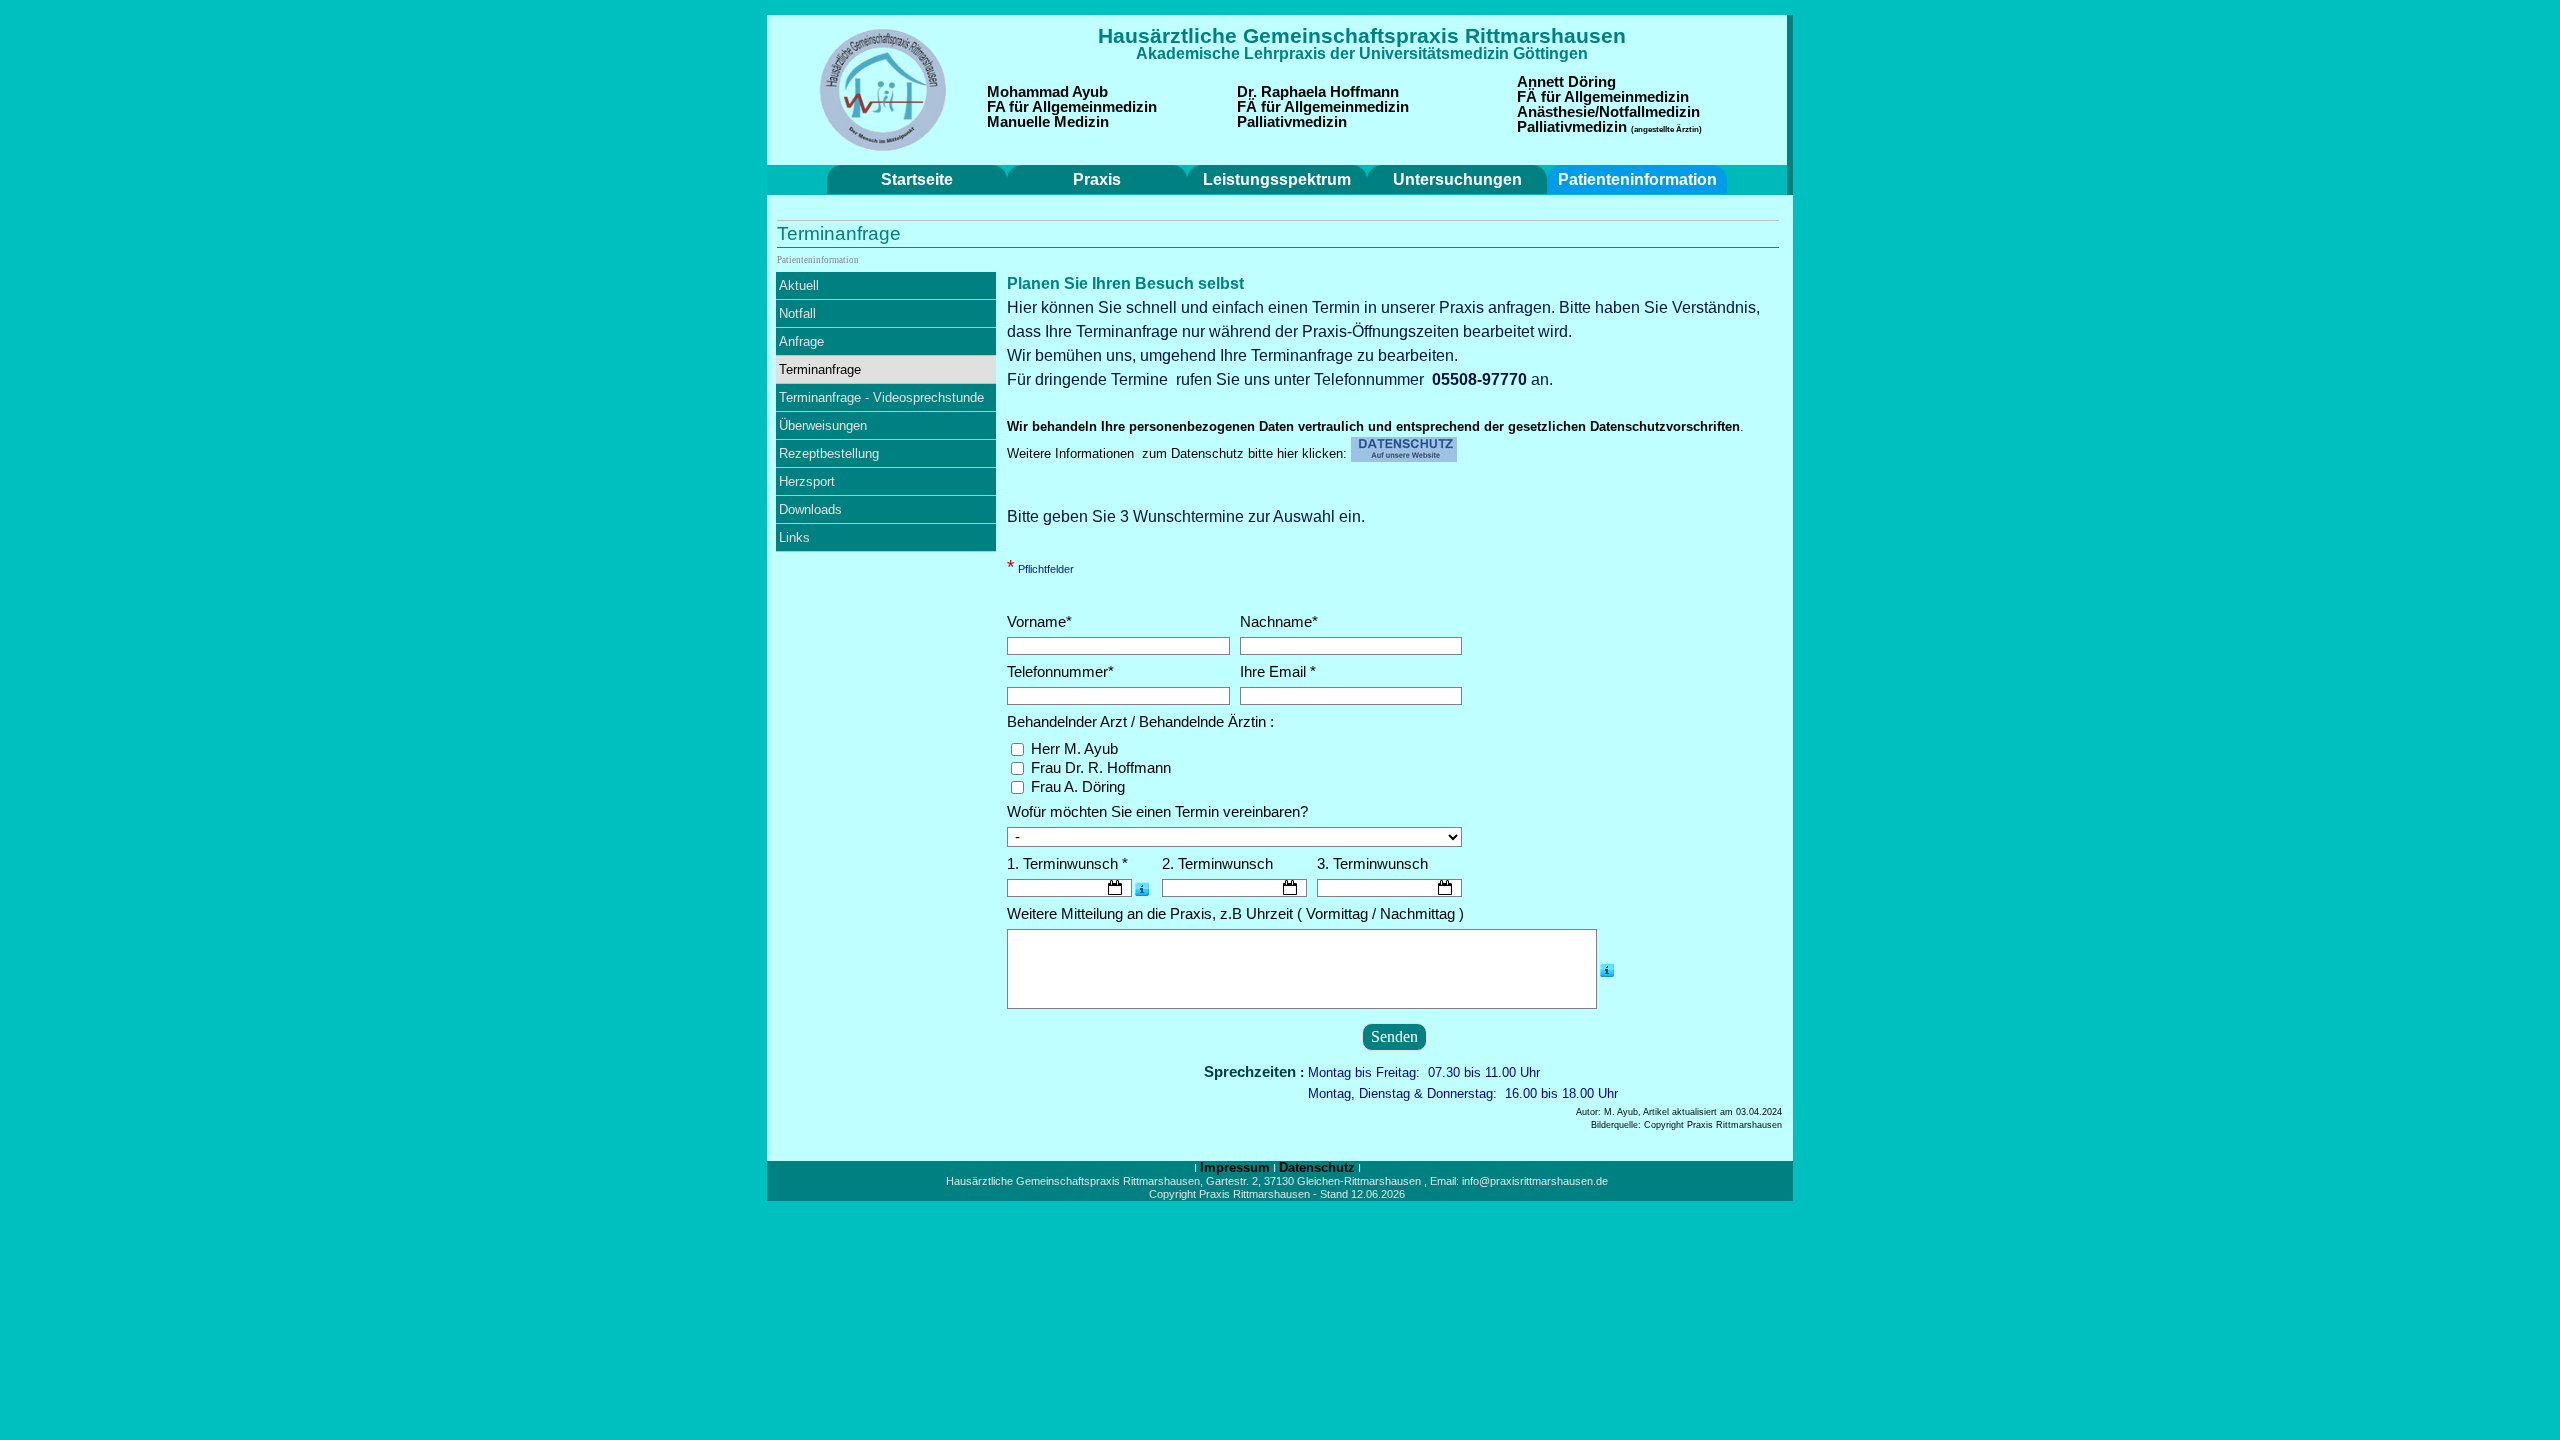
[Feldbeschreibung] (1142, 888)
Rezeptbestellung (829, 453)
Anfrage (801, 341)
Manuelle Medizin (1048, 122)
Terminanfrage (820, 369)
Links (794, 537)
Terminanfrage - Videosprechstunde (881, 397)
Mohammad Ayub (1047, 92)
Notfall (797, 313)
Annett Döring (1566, 82)
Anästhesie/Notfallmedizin (1608, 112)
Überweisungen (823, 425)
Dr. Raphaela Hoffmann (1318, 92)
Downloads (810, 509)
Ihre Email (1278, 672)
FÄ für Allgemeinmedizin (1323, 107)
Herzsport (807, 481)
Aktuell (799, 285)
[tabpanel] (1362, 36)
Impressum (1235, 1167)
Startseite (917, 179)
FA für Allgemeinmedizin (1072, 107)
